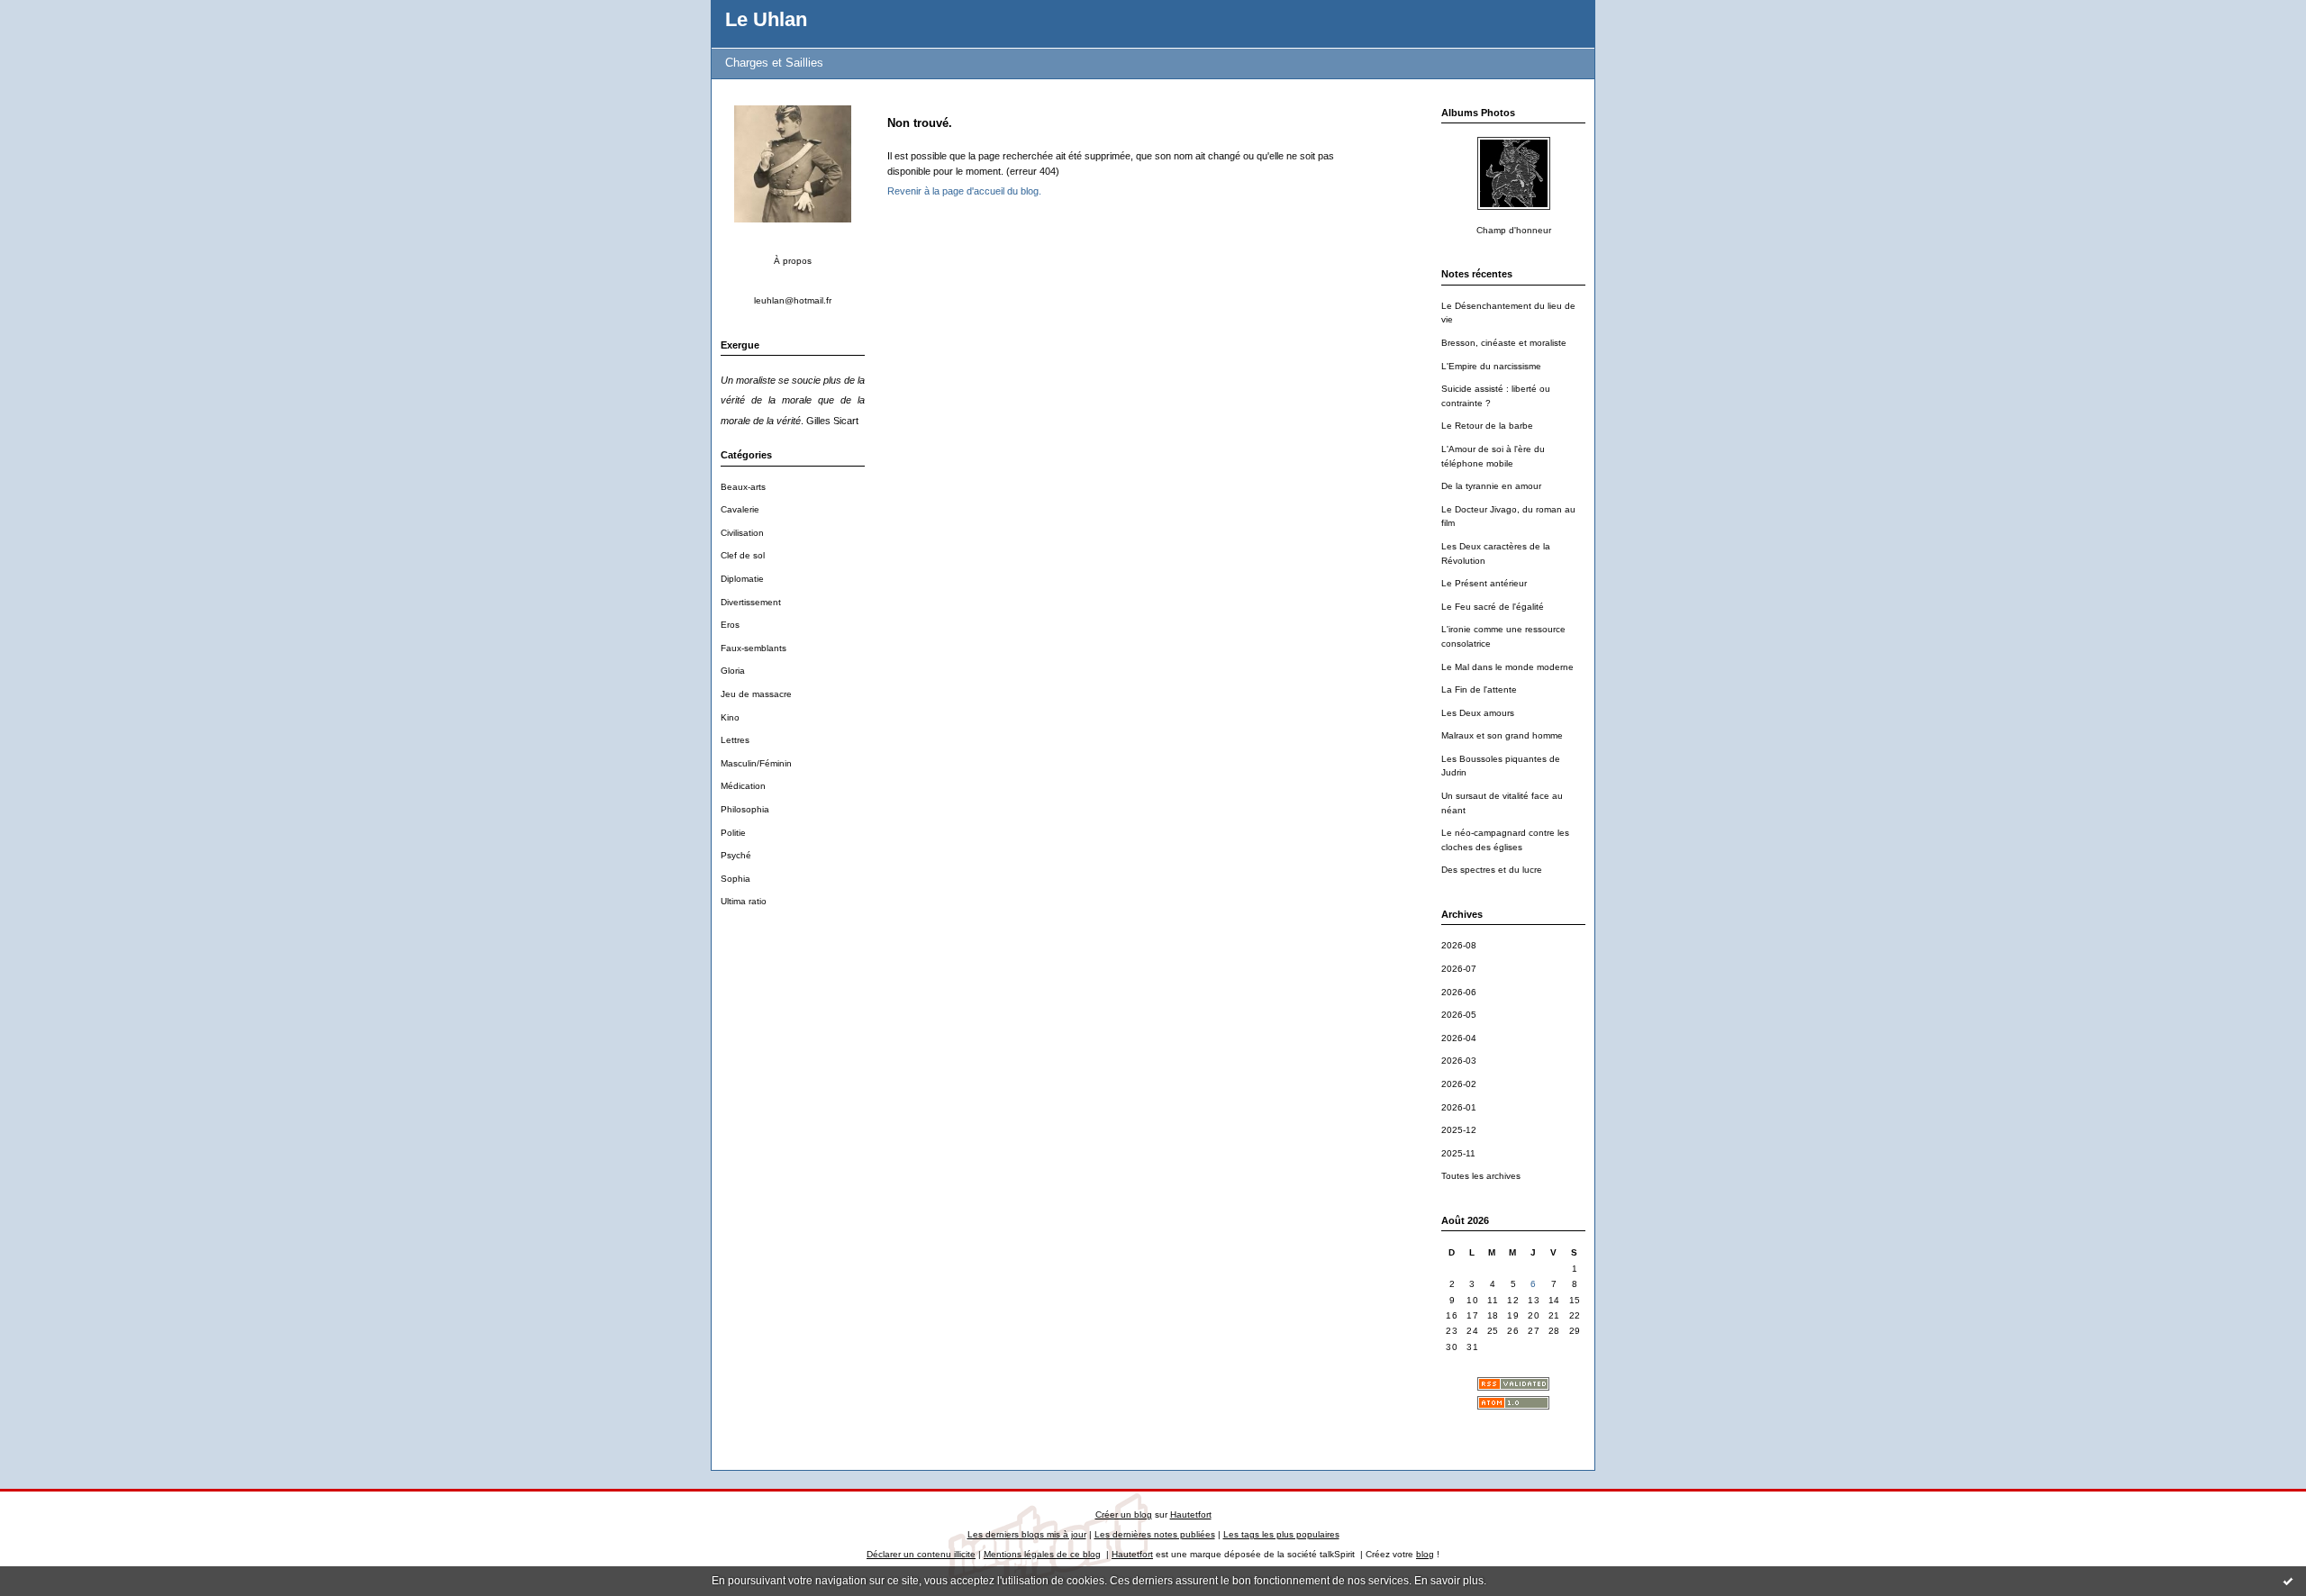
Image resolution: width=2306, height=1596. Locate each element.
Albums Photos (1478, 113)
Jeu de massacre (756, 694)
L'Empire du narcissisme (1491, 366)
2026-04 (1459, 1038)
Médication (743, 786)
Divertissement (751, 602)
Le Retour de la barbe (1487, 426)
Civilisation (742, 533)
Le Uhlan (766, 19)
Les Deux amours (1478, 713)
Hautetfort (1191, 1514)
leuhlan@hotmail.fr (793, 300)
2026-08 (1459, 945)
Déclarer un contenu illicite (921, 1554)
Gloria (733, 671)
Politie (733, 833)
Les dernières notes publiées (1155, 1534)
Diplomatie (742, 579)
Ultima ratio (744, 901)
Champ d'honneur (1514, 230)
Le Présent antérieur (1484, 583)
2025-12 (1459, 1130)
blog (1425, 1554)
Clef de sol (743, 555)
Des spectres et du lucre (1492, 870)
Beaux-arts (743, 487)
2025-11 (1458, 1153)
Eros (730, 625)
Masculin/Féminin (756, 763)
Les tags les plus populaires (1281, 1534)
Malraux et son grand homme (1502, 735)
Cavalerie (740, 509)
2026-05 (1459, 1015)
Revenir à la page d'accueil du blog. (964, 191)
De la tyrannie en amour (1491, 486)
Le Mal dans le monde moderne (1507, 667)
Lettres (735, 740)
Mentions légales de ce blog (1042, 1554)
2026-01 (1459, 1107)
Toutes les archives (1481, 1176)
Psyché (736, 855)
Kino (730, 717)
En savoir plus (1449, 1581)
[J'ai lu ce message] (2288, 1581)
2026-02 (1459, 1084)
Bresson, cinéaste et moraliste (1504, 343)
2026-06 (1459, 992)
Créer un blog (1124, 1514)
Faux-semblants (754, 648)
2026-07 (1459, 969)
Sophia (735, 879)
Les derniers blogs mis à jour (1027, 1534)
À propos (793, 261)
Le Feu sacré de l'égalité (1493, 607)
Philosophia (745, 809)
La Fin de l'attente (1479, 689)
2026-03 (1459, 1061)
